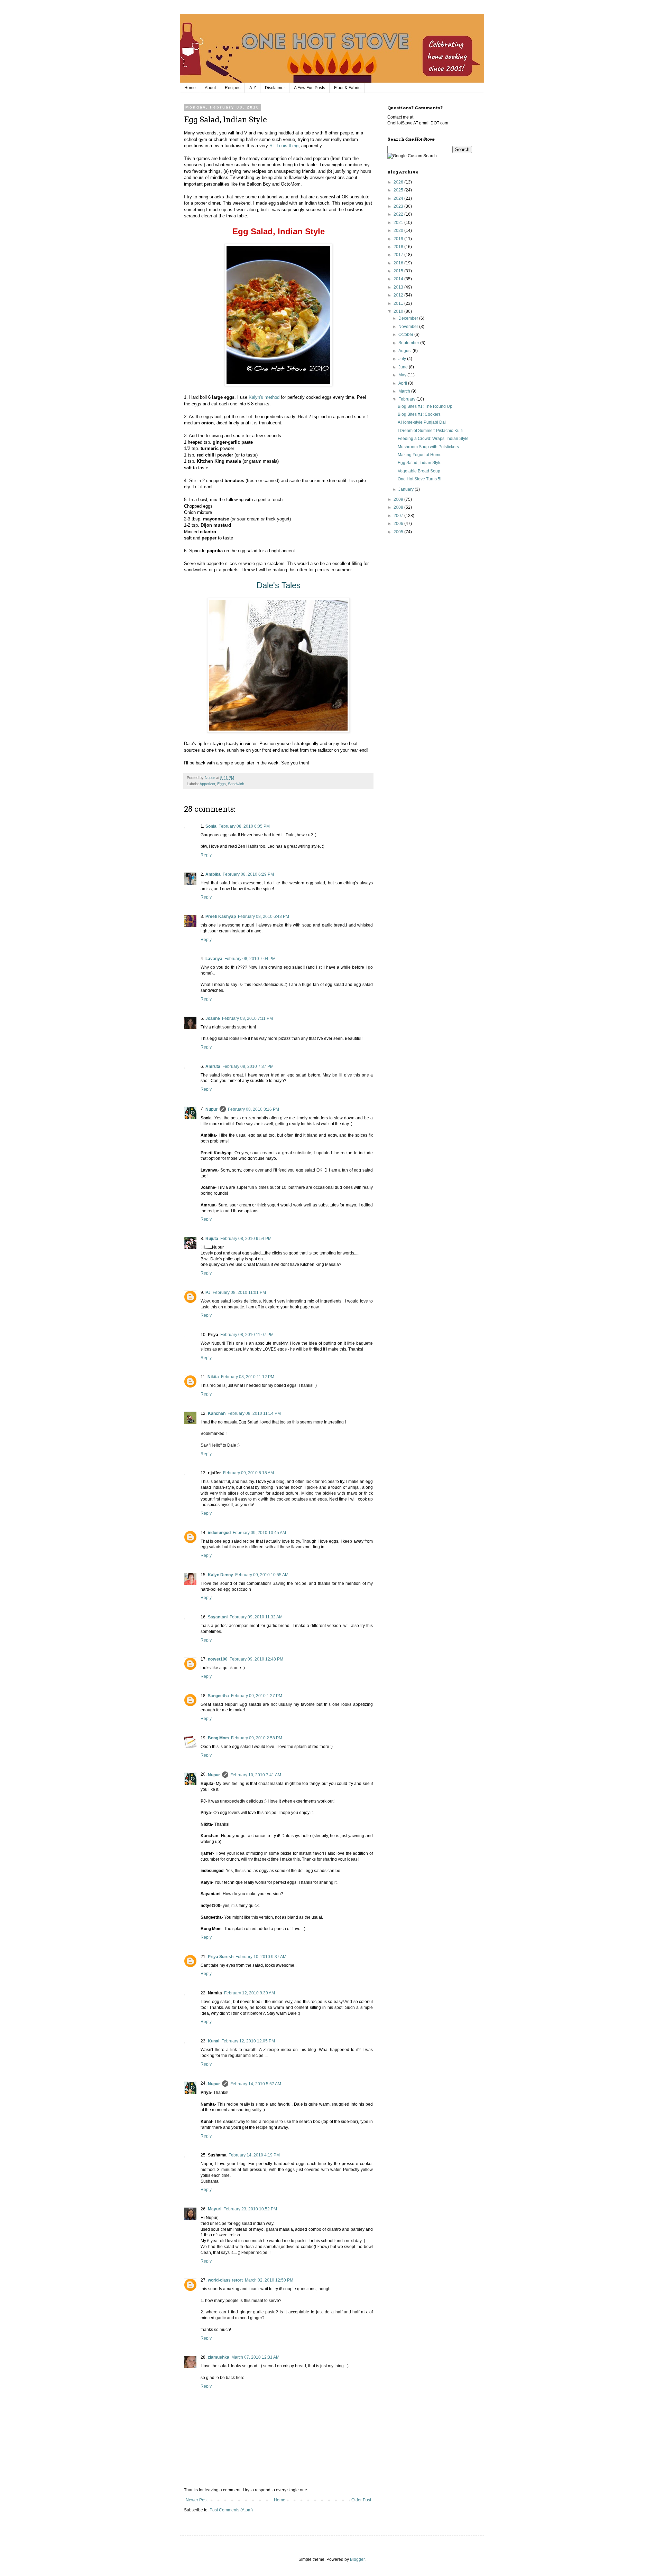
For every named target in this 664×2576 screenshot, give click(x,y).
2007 (399, 516)
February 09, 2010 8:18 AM (248, 1473)
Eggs (222, 784)
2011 (399, 303)
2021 (399, 223)
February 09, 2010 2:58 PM (257, 1738)
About (210, 88)
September (409, 343)
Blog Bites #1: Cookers (419, 414)
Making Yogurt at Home (420, 455)
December (409, 318)
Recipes (233, 88)
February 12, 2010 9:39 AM (250, 1993)
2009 (399, 499)
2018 (399, 247)
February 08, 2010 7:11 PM (247, 1018)
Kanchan (217, 1413)
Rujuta (212, 1239)
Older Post (361, 2500)
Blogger (357, 2559)
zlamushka (219, 2357)
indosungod (219, 1533)
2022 (399, 214)
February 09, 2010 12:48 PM (256, 1659)
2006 (399, 524)
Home (190, 88)
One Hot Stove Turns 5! (419, 479)
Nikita (213, 1377)
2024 (399, 198)
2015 (399, 271)
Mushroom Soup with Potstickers (428, 447)
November (409, 327)
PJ (208, 1292)
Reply (206, 855)
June (404, 367)
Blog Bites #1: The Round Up (425, 406)
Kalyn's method (264, 397)
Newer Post (197, 2500)
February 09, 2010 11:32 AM (256, 1617)
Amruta (213, 1066)
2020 (399, 231)
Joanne (213, 1018)
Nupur (211, 1109)
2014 (399, 279)
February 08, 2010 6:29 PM (248, 874)
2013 (399, 287)
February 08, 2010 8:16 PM (253, 1109)
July (403, 359)
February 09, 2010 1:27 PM (257, 1696)
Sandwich (236, 784)
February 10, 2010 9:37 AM (261, 1957)
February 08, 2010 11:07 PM (247, 1335)
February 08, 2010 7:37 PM (248, 1066)
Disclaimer (275, 88)
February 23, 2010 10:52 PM (250, 2209)
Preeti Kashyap (221, 916)
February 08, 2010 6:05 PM (244, 826)
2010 (399, 311)
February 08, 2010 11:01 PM (239, 1292)
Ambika (213, 874)
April (403, 383)
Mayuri (215, 2209)
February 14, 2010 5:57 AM (256, 2084)
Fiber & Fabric (347, 88)
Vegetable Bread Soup (419, 471)
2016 (399, 263)
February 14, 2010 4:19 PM (254, 2155)
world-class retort (225, 2280)
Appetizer (207, 784)
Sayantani (218, 1617)
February (407, 399)
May (403, 375)
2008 (399, 507)
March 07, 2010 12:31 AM (255, 2357)
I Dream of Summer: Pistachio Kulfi (430, 431)
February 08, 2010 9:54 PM (246, 1239)
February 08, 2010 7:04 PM (250, 959)
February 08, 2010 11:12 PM (248, 1377)
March (405, 391)
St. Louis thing (284, 146)
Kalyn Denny (220, 1575)
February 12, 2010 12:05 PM (248, 2041)
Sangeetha (218, 1696)
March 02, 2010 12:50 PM (269, 2280)
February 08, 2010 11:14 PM (254, 1413)
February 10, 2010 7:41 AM (256, 1775)
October (406, 335)
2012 (399, 295)
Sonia (211, 826)
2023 (399, 206)
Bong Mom (218, 1738)
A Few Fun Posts (310, 88)
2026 (399, 182)
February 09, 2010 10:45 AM (259, 1533)
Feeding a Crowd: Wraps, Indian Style (433, 439)
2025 (399, 190)
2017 (399, 255)
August (405, 351)
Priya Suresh (221, 1957)
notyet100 (218, 1659)
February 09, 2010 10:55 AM (262, 1575)
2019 (399, 239)
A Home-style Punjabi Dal (422, 422)
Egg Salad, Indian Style (420, 463)
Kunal (214, 2041)
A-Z (253, 88)
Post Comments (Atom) (231, 2510)
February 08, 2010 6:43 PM (264, 916)
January (407, 489)
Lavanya (214, 959)
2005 (399, 532)
